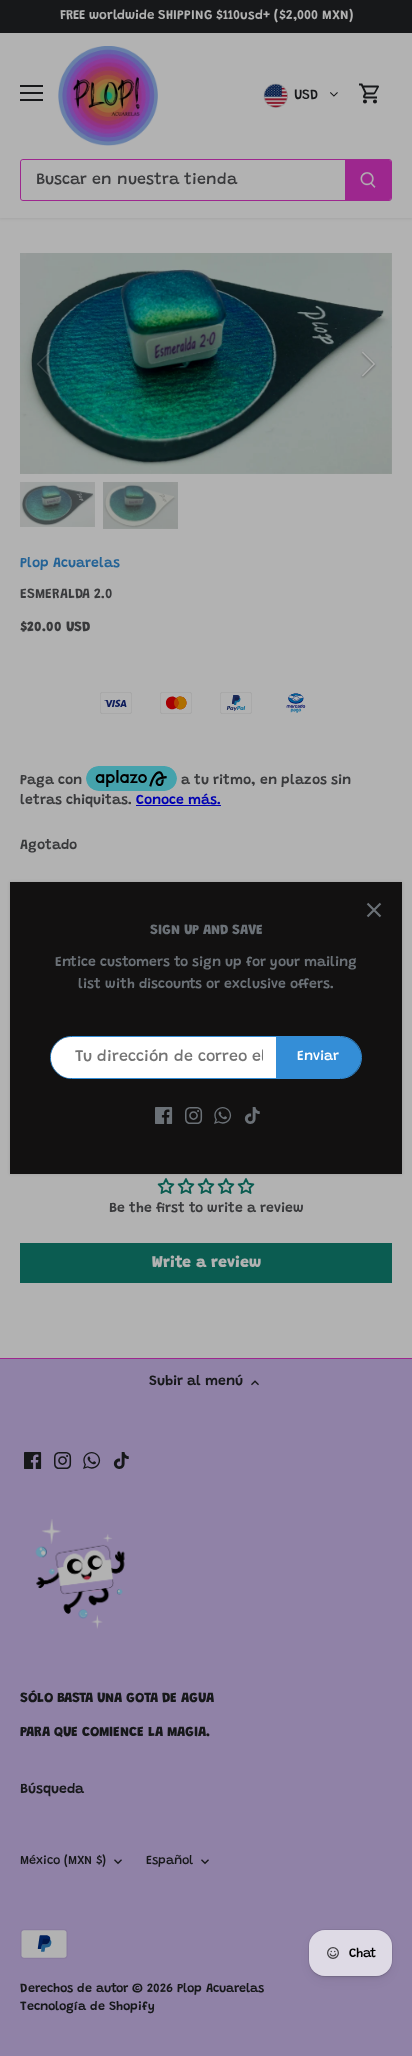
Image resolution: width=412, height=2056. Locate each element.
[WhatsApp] (222, 1117)
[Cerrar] (374, 910)
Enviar (318, 1057)
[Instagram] (193, 1117)
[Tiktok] (252, 1117)
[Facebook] (163, 1117)
